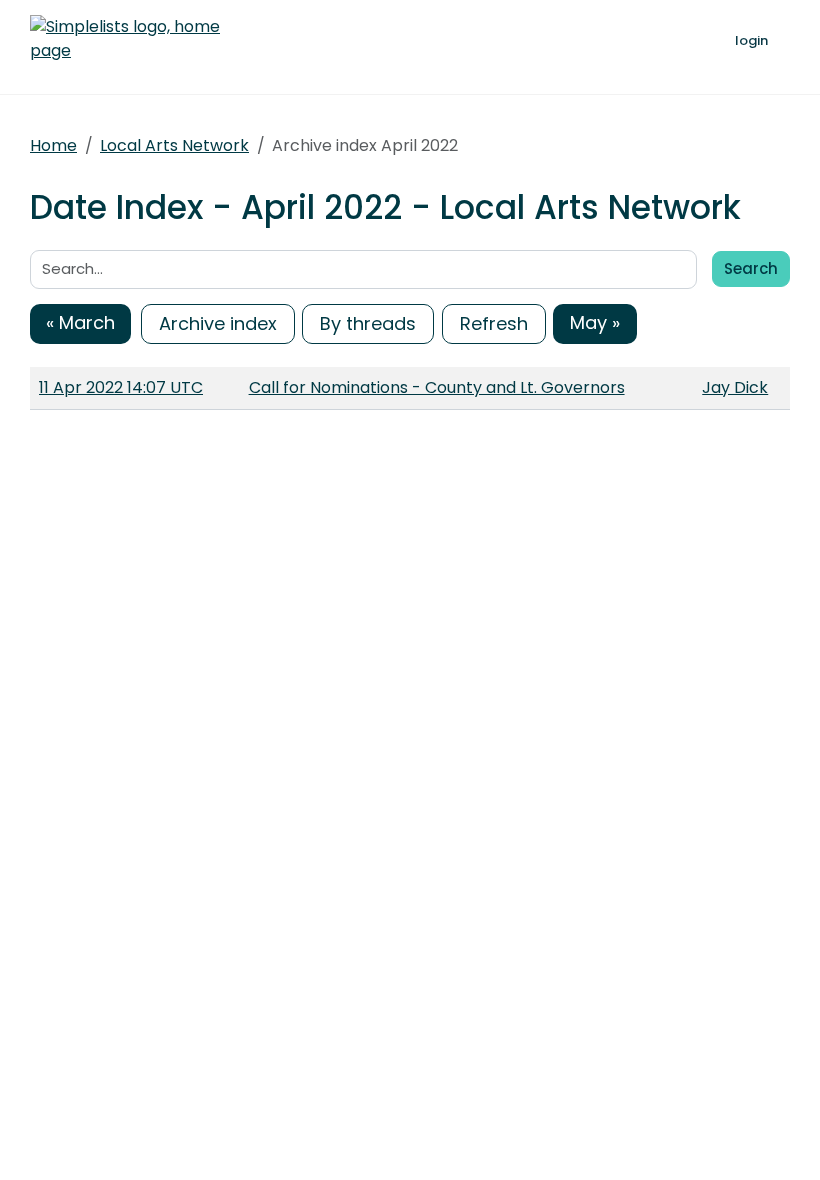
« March (80, 322)
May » (595, 322)
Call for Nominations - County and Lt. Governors (437, 387)
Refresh (494, 323)
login (751, 40)
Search (751, 268)
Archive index (218, 323)
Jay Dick (735, 387)
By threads (368, 323)
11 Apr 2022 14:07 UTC (121, 387)
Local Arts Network (174, 145)
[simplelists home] (125, 39)
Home (53, 145)
